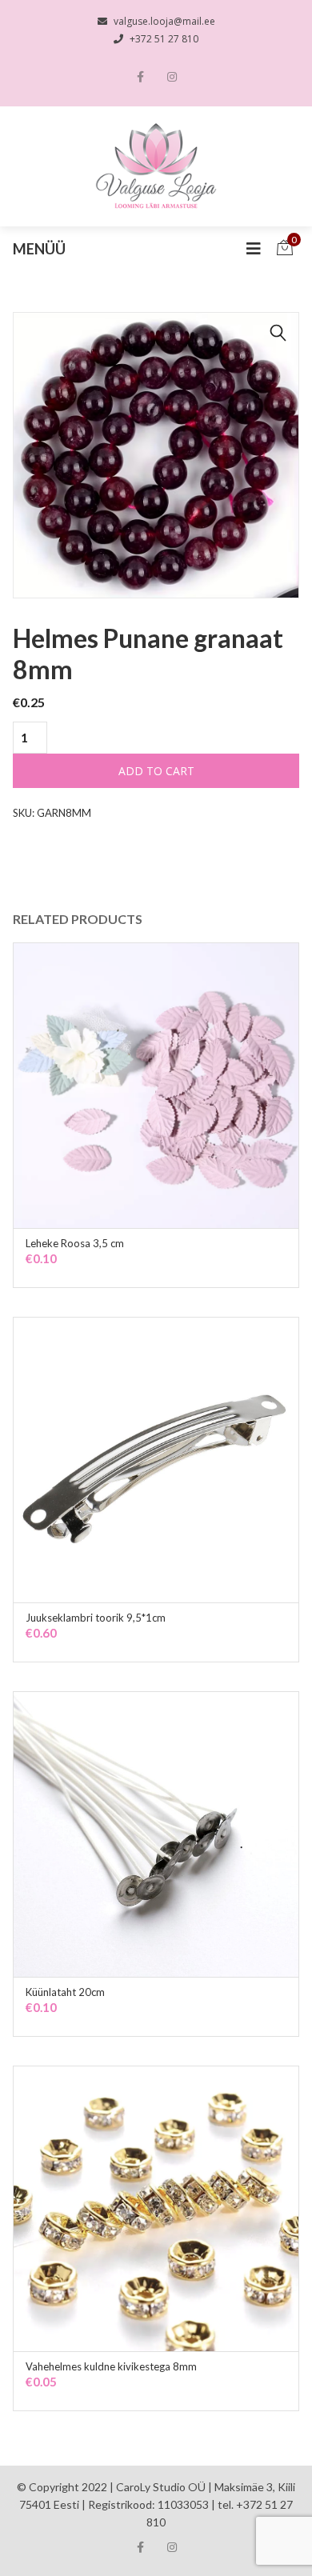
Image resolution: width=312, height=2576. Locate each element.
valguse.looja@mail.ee (164, 21)
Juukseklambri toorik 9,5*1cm (96, 1618)
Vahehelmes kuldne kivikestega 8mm (111, 2366)
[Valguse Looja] (156, 166)
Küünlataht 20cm (65, 1992)
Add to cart (156, 771)
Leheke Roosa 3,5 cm (75, 1243)
